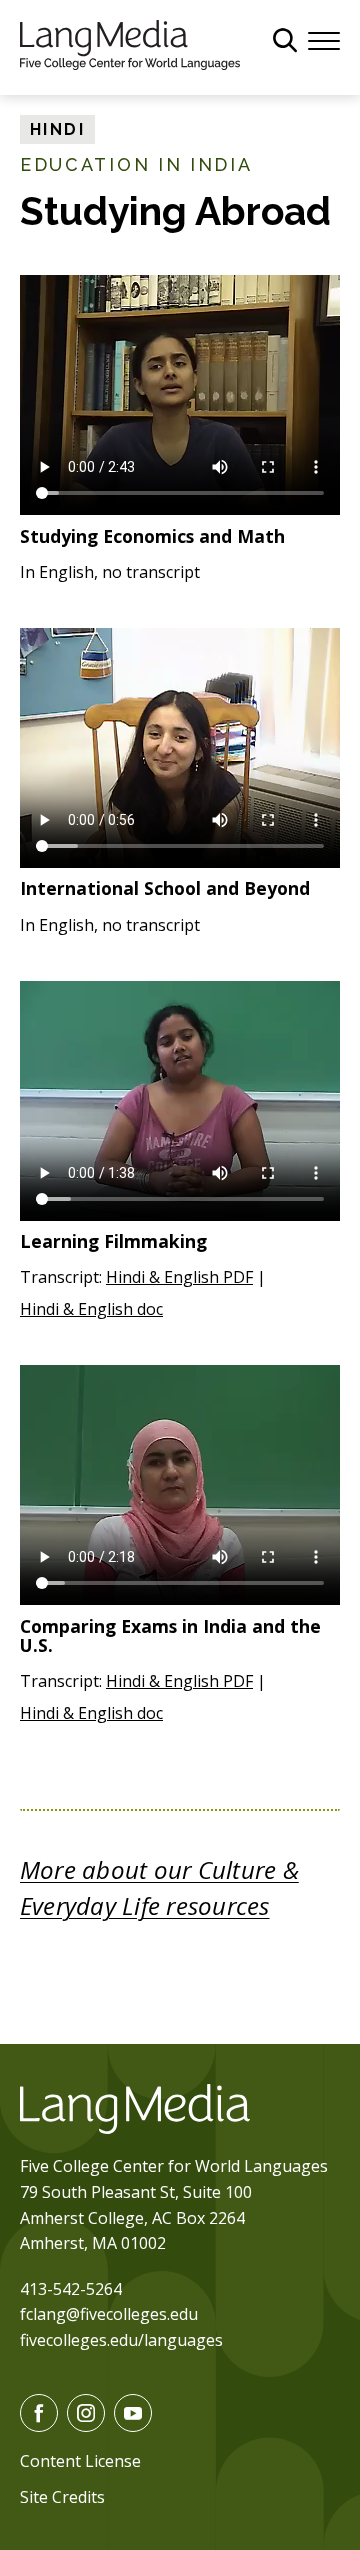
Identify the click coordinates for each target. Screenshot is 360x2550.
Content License (80, 2461)
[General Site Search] (285, 40)
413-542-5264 (71, 2289)
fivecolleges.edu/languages (121, 2340)
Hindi (57, 129)
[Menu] (324, 39)
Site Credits (62, 2497)
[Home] (130, 43)
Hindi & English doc (91, 1309)
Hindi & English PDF (179, 1277)
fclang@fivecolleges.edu (109, 2314)
